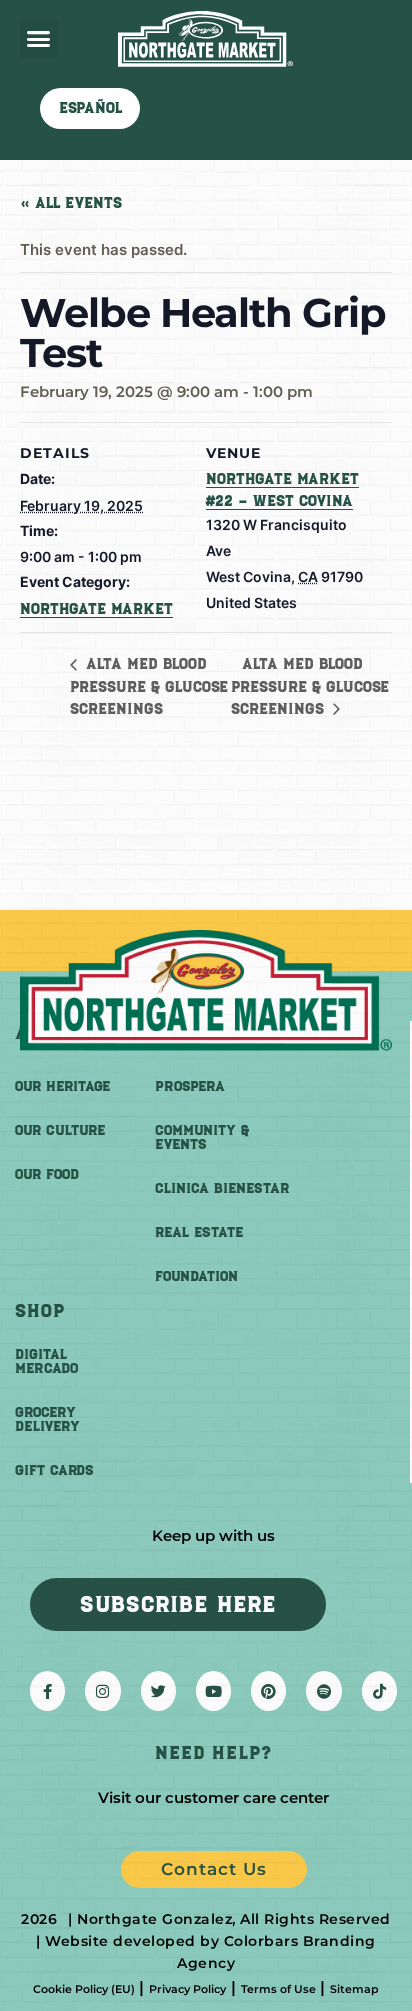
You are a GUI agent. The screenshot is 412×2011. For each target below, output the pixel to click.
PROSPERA (190, 1086)
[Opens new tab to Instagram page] (102, 1691)
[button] (39, 39)
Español (90, 108)
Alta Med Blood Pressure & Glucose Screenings (149, 686)
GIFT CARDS (54, 1470)
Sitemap (354, 1989)
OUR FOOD (47, 1174)
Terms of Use (278, 1989)
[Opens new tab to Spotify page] (323, 1691)
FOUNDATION (196, 1276)
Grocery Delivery (47, 1419)
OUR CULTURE (60, 1130)
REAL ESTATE (199, 1232)
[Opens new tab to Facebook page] (47, 1691)
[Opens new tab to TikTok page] (379, 1691)
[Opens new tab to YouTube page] (213, 1691)
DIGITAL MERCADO (46, 1361)
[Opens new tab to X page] (158, 1691)
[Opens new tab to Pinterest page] (268, 1691)
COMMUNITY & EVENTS (202, 1137)
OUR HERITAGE (62, 1086)
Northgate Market (96, 609)
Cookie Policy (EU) (84, 1989)
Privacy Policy (187, 1989)
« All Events (71, 203)
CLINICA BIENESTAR (222, 1188)
